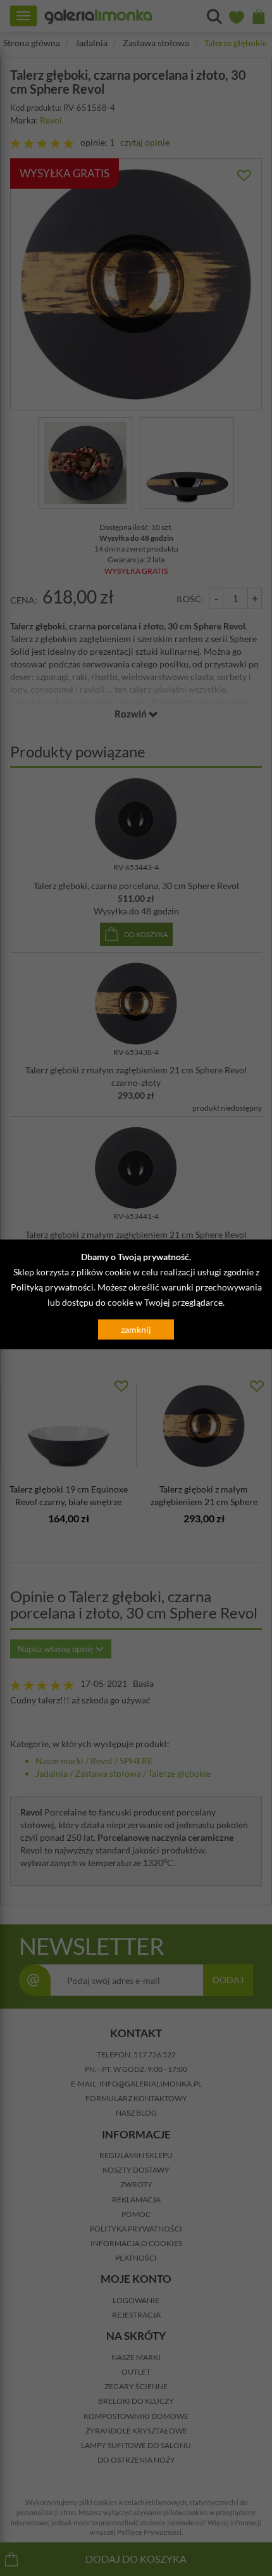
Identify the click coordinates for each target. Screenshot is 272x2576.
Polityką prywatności (52, 1287)
